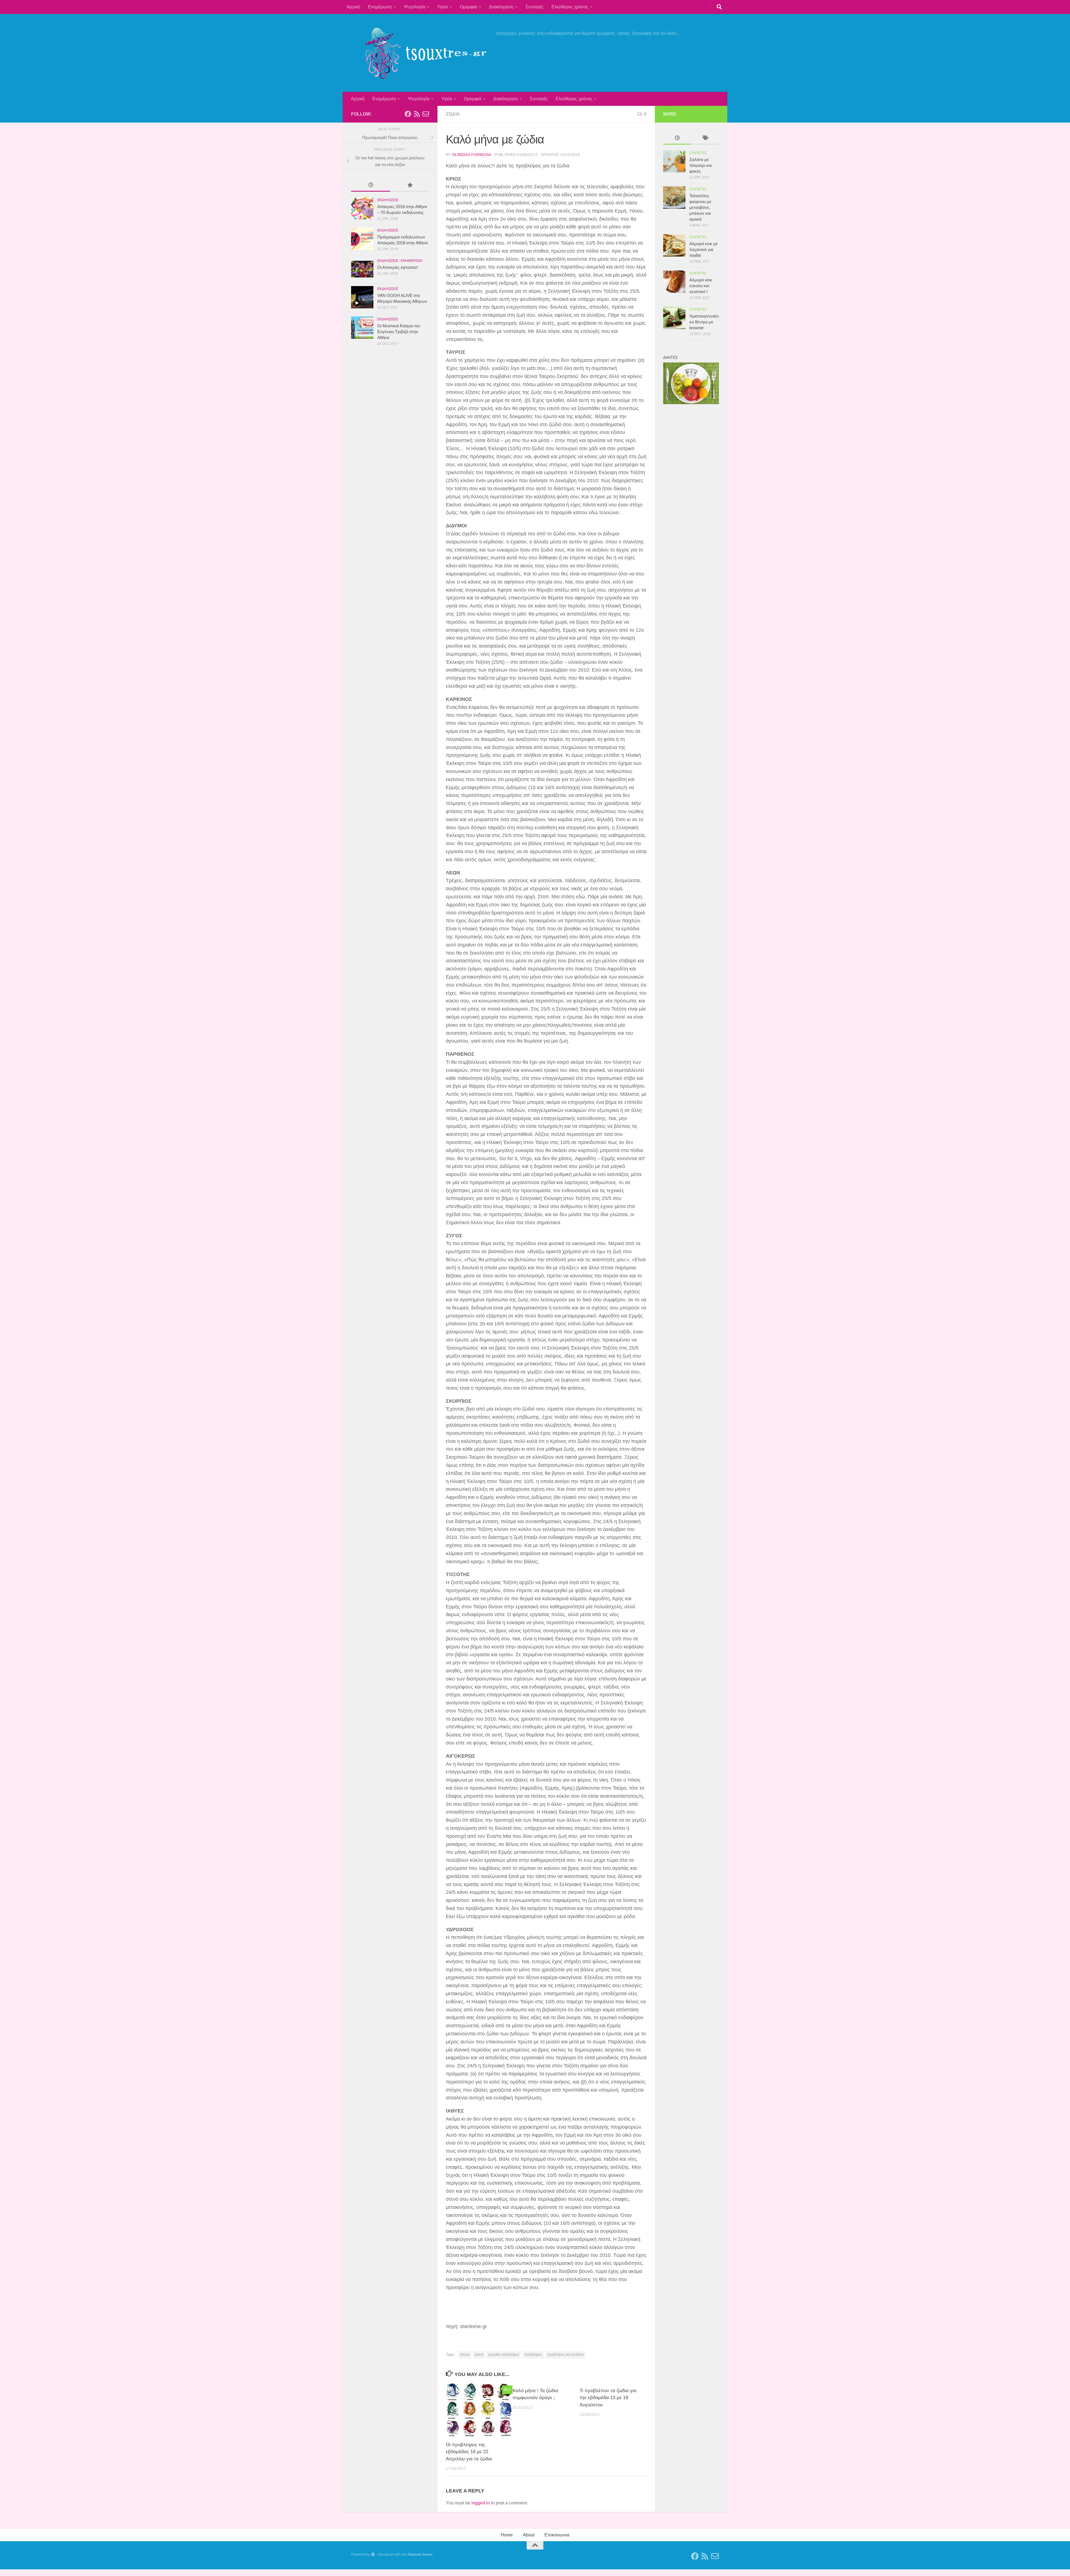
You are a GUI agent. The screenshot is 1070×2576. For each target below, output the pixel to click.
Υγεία (442, 7)
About (529, 2535)
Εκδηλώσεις (388, 200)
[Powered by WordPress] (373, 2554)
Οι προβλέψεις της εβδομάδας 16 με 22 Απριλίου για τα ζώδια (469, 2452)
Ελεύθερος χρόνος (570, 7)
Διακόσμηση (501, 7)
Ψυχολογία (414, 7)
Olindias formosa (471, 155)
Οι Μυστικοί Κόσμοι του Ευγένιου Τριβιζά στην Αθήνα (399, 332)
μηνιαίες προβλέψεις (504, 2355)
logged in (481, 2503)
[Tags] (705, 139)
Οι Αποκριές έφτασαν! (398, 267)
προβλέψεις (533, 2355)
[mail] (426, 114)
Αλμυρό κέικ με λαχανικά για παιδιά (704, 249)
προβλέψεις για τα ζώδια (565, 2355)
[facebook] (408, 114)
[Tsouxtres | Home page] (421, 53)
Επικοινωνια (557, 2535)
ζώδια (479, 2355)
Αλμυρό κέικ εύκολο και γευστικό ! (701, 286)
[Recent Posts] (371, 186)
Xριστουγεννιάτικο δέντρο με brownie (704, 322)
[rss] (417, 114)
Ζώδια (453, 114)
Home (507, 2535)
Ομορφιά (468, 7)
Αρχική (353, 7)
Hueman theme (420, 2554)
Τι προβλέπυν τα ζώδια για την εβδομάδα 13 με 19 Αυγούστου (608, 2398)
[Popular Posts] (410, 186)
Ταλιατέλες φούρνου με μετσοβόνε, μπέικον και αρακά (700, 207)
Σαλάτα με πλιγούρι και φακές (701, 165)
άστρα (465, 2355)
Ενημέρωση (380, 7)
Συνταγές (535, 7)
